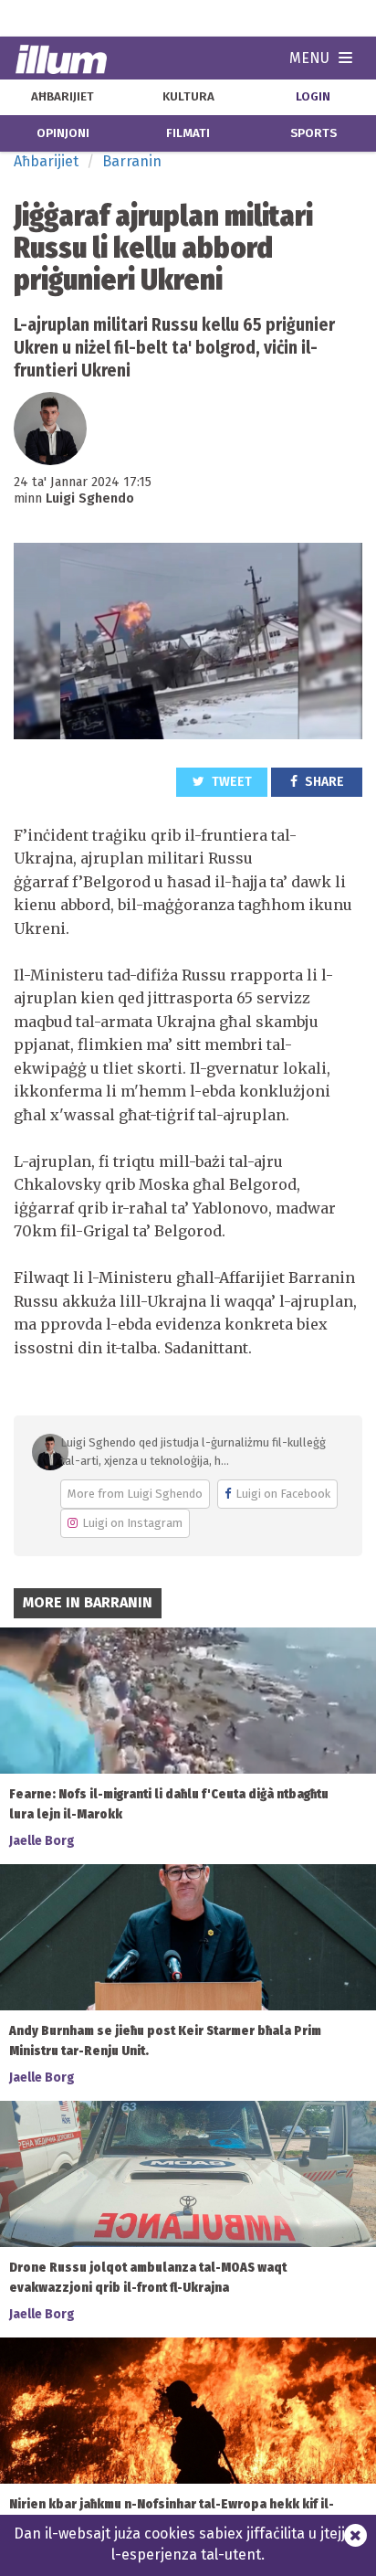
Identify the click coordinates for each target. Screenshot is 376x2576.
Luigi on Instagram (132, 1523)
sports (313, 133)
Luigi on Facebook (283, 1494)
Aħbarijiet (46, 161)
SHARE (323, 782)
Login (313, 97)
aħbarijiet (63, 97)
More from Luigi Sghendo (135, 1494)
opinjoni (63, 133)
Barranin (132, 161)
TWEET (230, 782)
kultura (188, 97)
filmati (188, 133)
